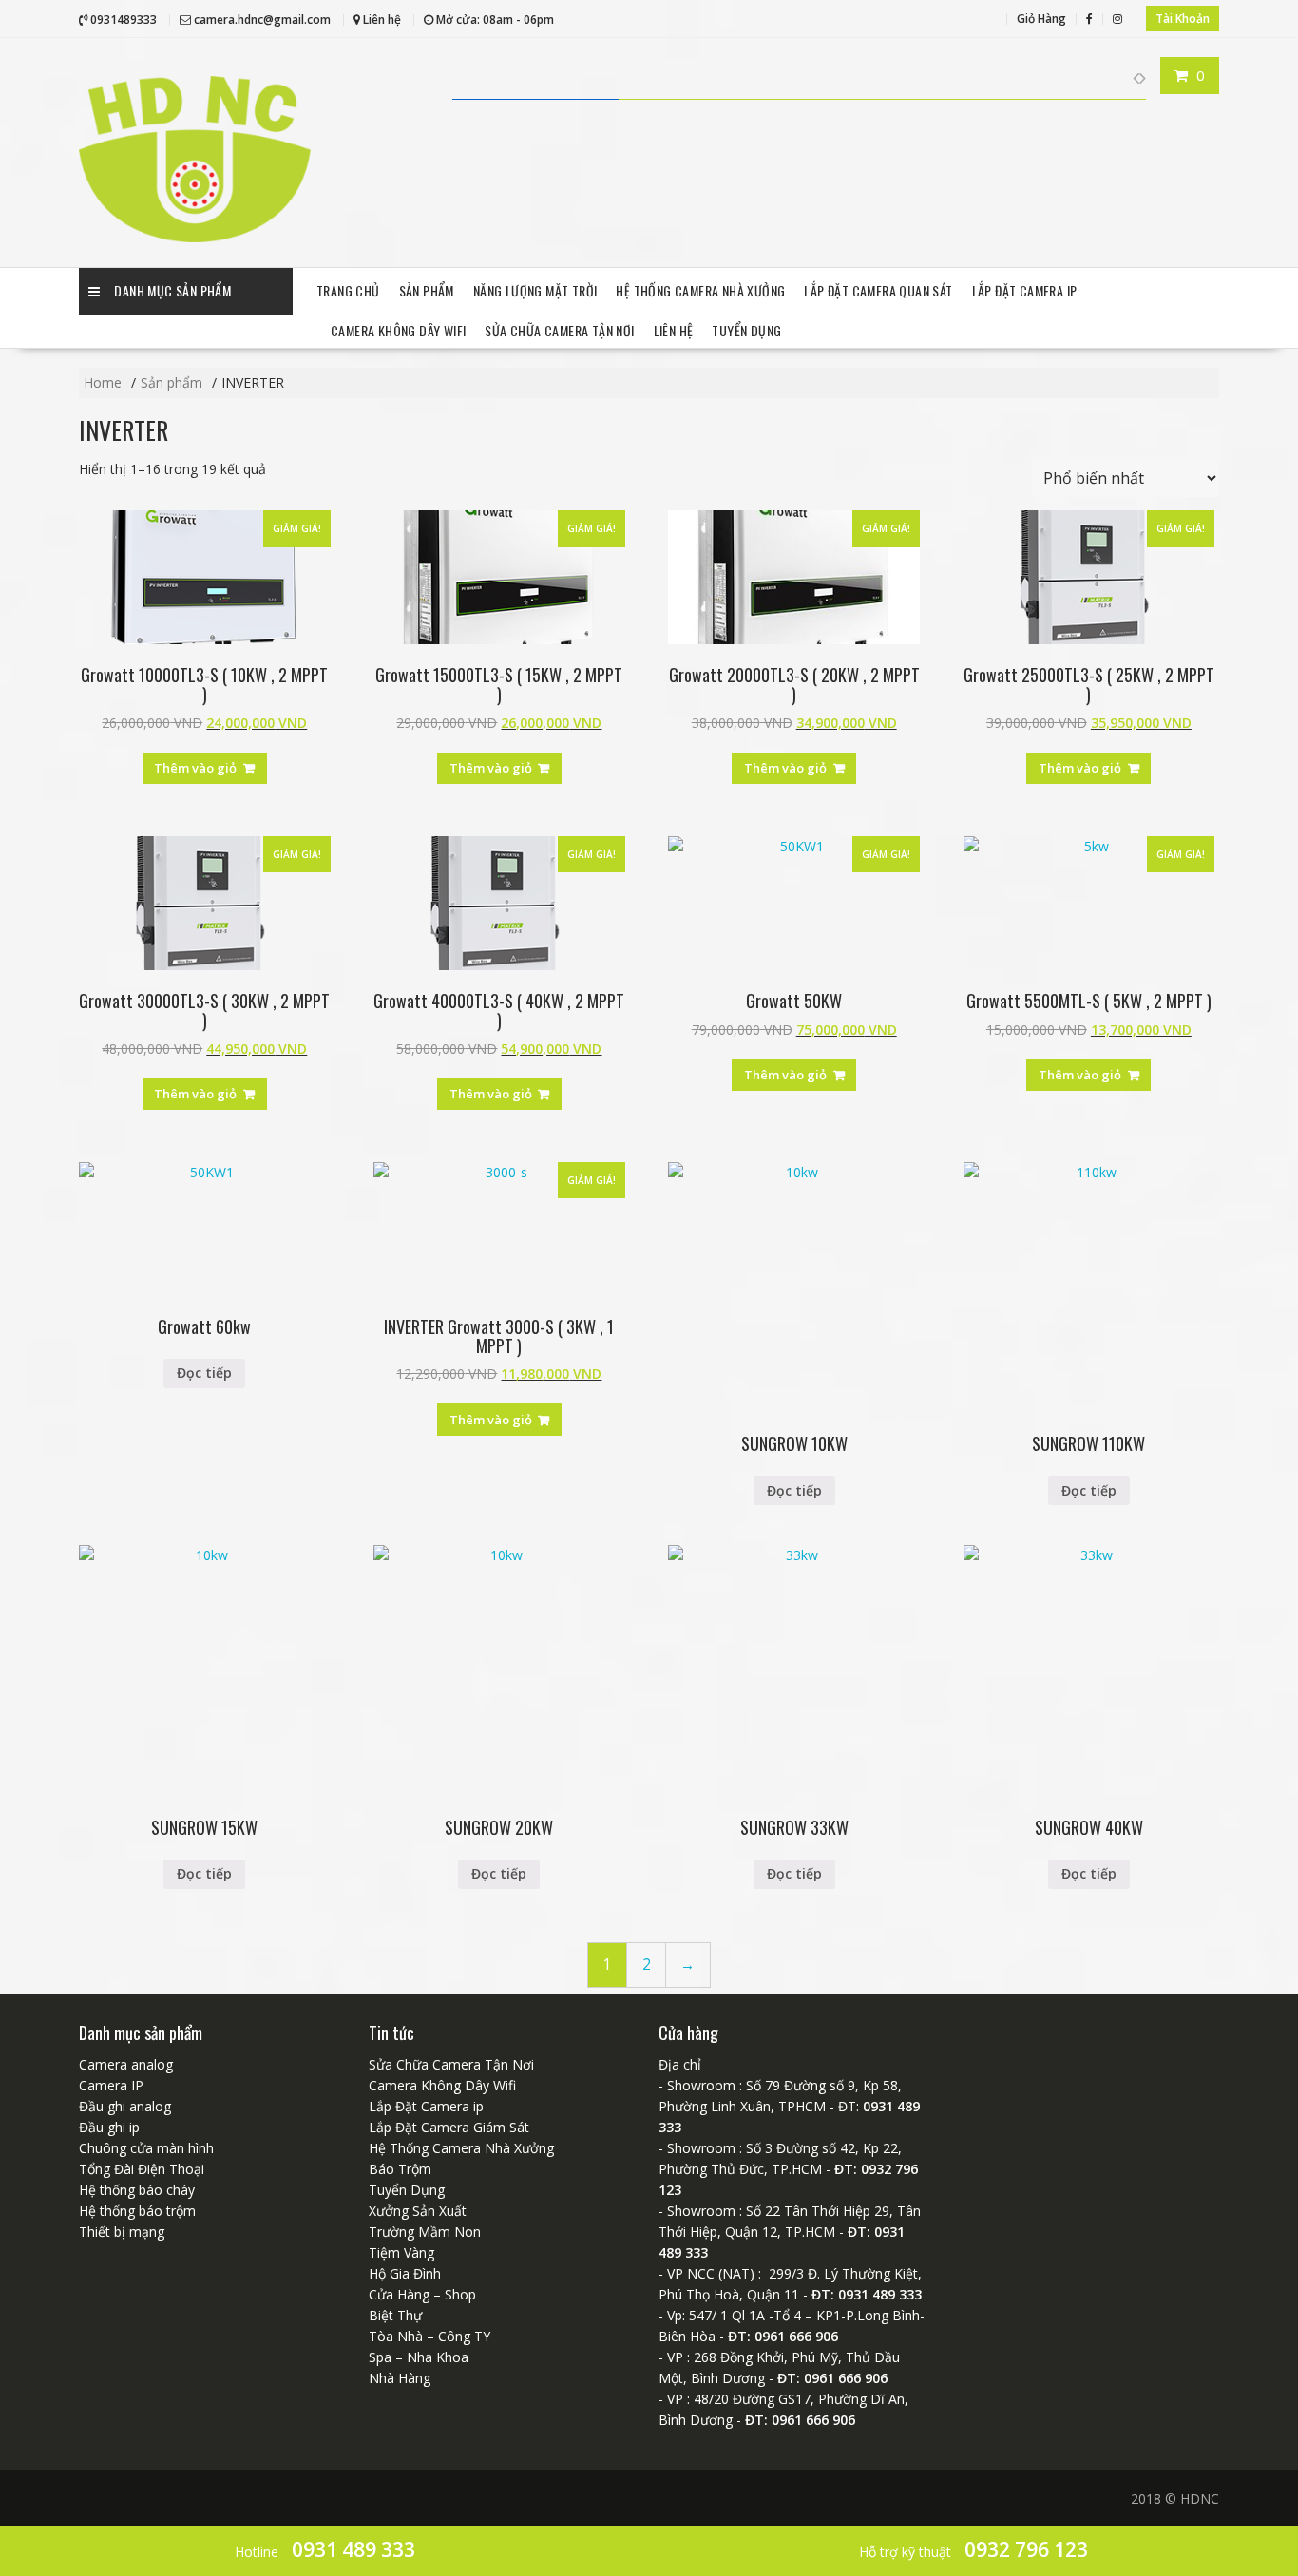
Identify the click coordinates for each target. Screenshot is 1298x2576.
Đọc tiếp (204, 1373)
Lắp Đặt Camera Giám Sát (449, 2127)
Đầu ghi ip (109, 2127)
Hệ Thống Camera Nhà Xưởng (700, 290)
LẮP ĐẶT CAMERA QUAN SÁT (878, 290)
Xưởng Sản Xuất (418, 2211)
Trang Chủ (348, 290)
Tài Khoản (1183, 19)
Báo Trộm (400, 2169)
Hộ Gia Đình (405, 2273)
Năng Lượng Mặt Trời (535, 290)
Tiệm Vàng (401, 2252)
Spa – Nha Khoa (419, 2357)
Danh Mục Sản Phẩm (172, 290)
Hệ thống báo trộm (137, 2211)
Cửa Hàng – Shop (422, 2294)
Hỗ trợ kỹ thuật (973, 2549)
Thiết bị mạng (122, 2232)
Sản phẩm (427, 290)
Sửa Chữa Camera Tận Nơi (559, 330)
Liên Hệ (674, 330)
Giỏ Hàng (1041, 19)
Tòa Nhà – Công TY (429, 2336)
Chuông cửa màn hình (146, 2148)
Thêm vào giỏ (195, 768)
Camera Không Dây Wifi (398, 330)
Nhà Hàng (400, 2378)
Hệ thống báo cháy (137, 2190)
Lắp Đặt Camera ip (1025, 290)
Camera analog (126, 2064)
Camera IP (111, 2085)
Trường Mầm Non (425, 2232)
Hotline (325, 2549)
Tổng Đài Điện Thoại (142, 2169)
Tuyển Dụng (407, 2190)
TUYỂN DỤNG (746, 330)
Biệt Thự (395, 2315)
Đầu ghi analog (125, 2106)
